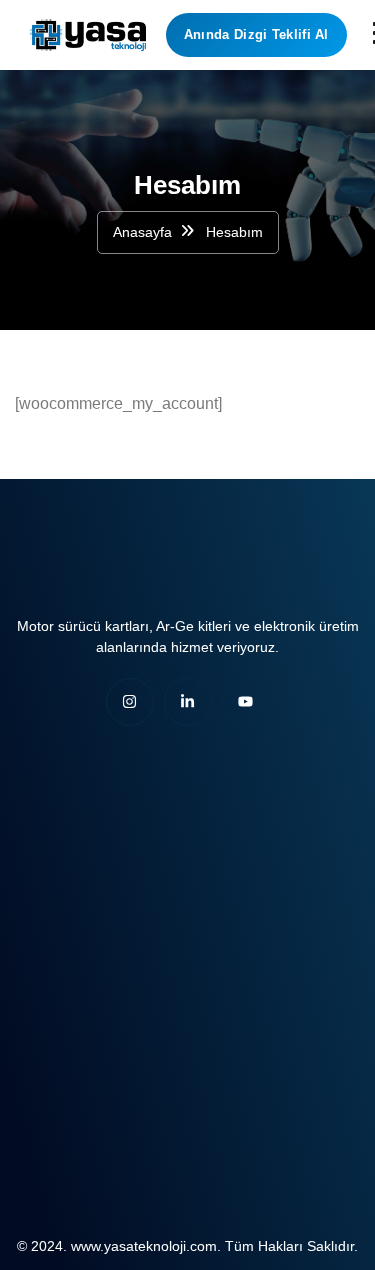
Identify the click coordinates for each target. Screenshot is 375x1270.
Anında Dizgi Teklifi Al (256, 34)
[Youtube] (246, 702)
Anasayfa (142, 232)
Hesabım (234, 232)
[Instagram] (130, 702)
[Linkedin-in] (188, 702)
